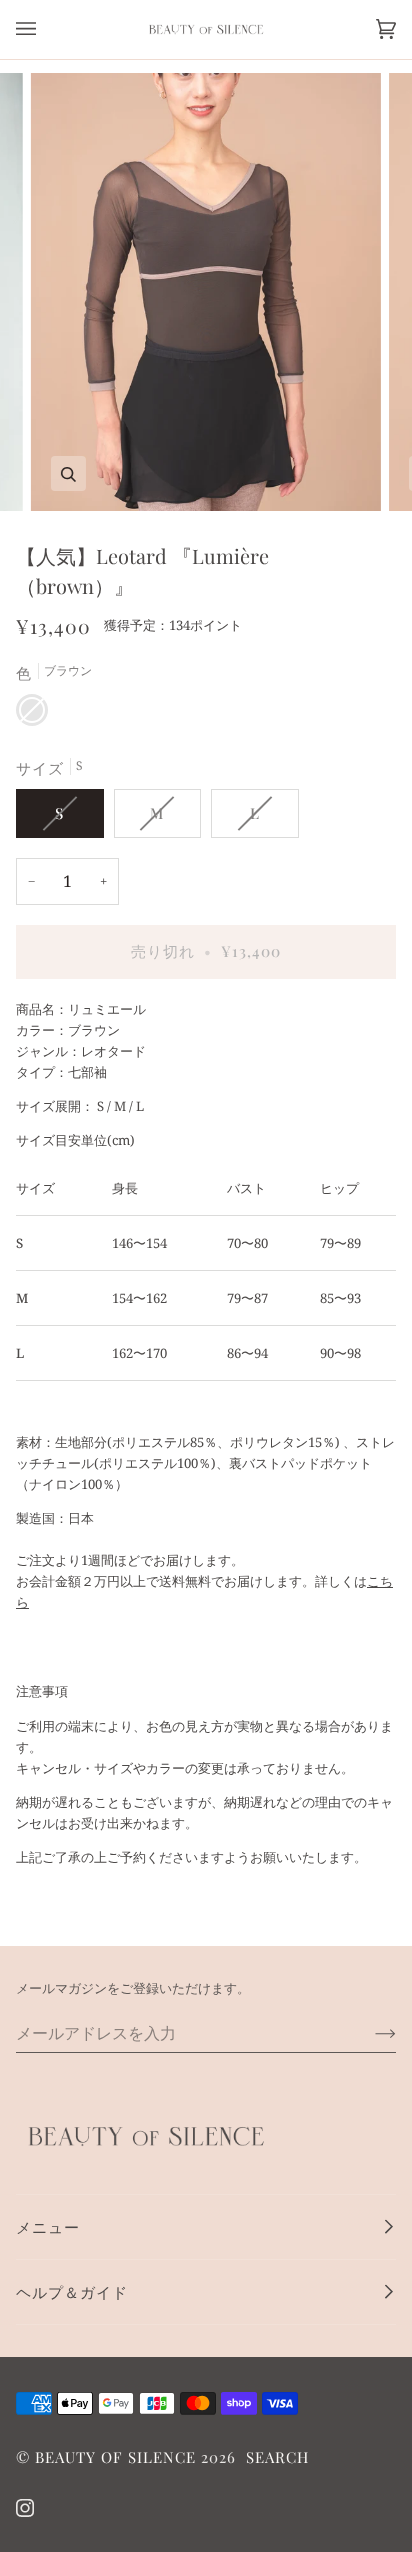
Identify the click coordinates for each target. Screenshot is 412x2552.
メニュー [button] (48, 2227)
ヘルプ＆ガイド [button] (72, 2292)
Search (277, 2457)
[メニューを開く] (46, 29)
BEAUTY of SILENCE (115, 2457)
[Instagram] (25, 2508)
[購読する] (369, 2033)
